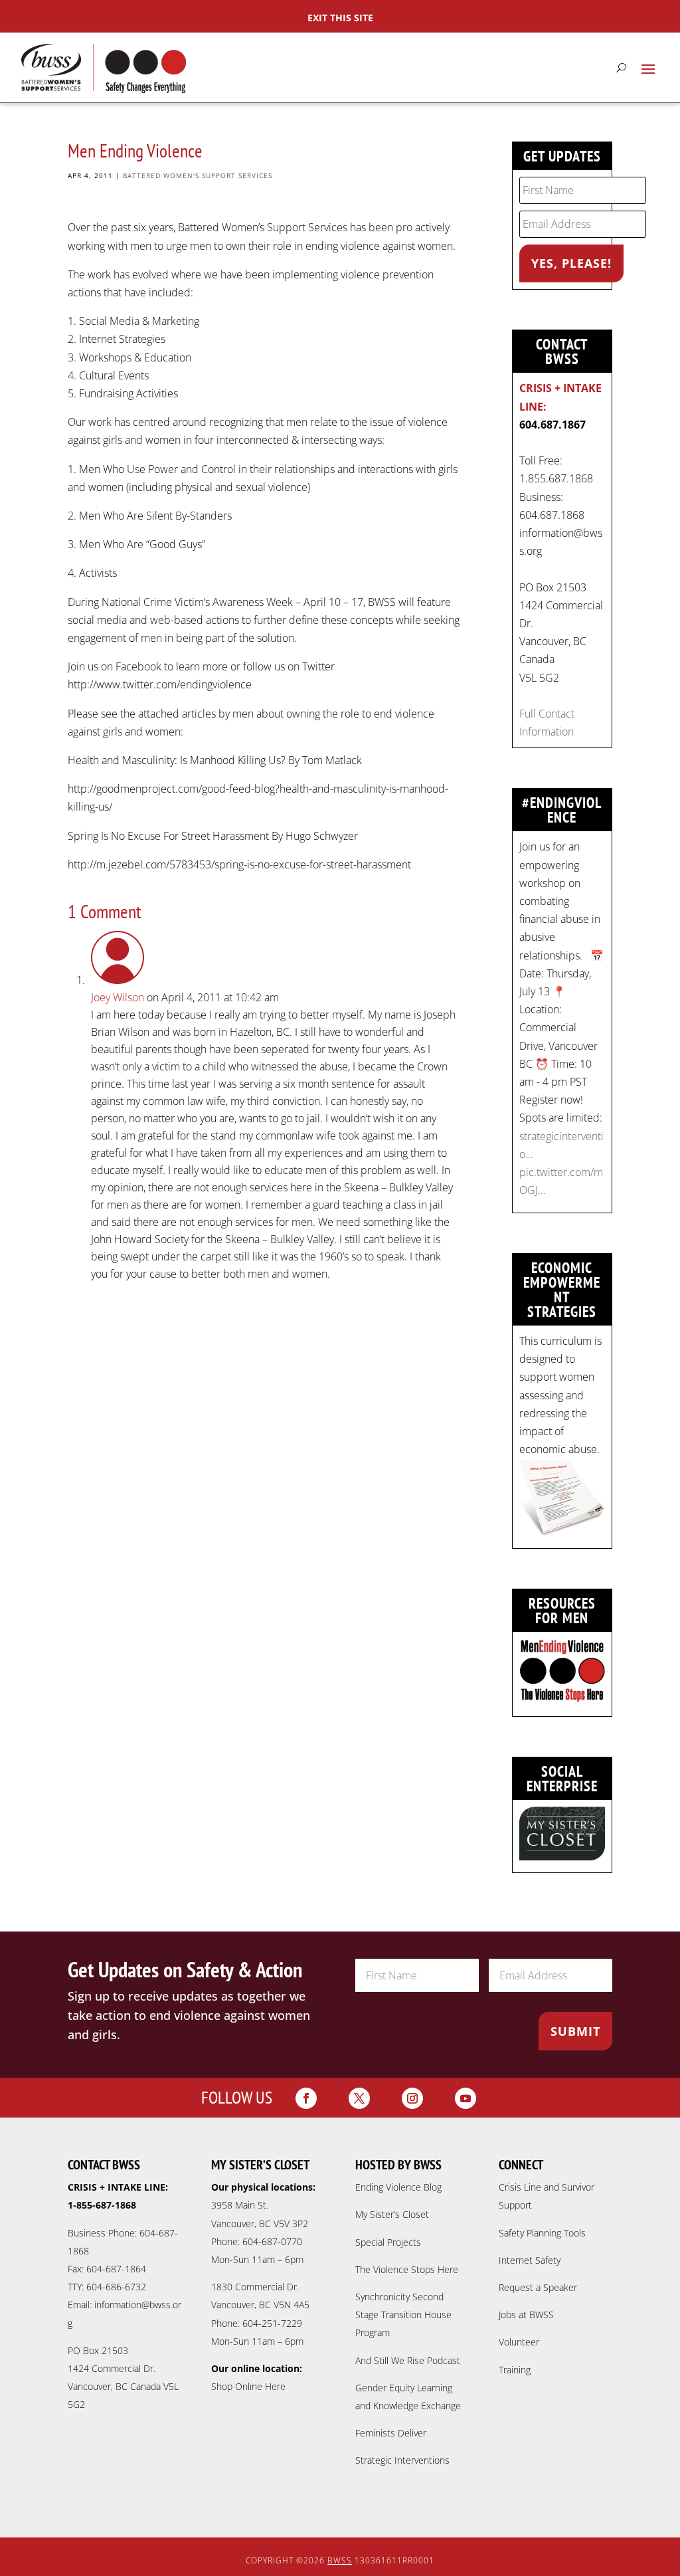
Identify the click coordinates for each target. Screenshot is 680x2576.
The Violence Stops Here (407, 2269)
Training (515, 2370)
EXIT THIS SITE (340, 18)
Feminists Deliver (391, 2433)
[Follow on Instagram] (412, 2098)
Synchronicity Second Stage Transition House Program (403, 2315)
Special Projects (388, 2242)
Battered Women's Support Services (198, 175)
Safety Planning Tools (542, 2233)
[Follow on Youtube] (466, 2098)
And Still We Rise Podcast (408, 2360)
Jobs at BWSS (526, 2315)
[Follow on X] (359, 2098)
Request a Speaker (538, 2287)
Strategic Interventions (402, 2460)
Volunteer (519, 2342)
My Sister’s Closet (392, 2214)
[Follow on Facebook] (306, 2098)
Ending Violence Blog (398, 2187)
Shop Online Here (248, 2386)
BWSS (340, 2560)
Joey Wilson (118, 997)
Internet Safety (530, 2260)
